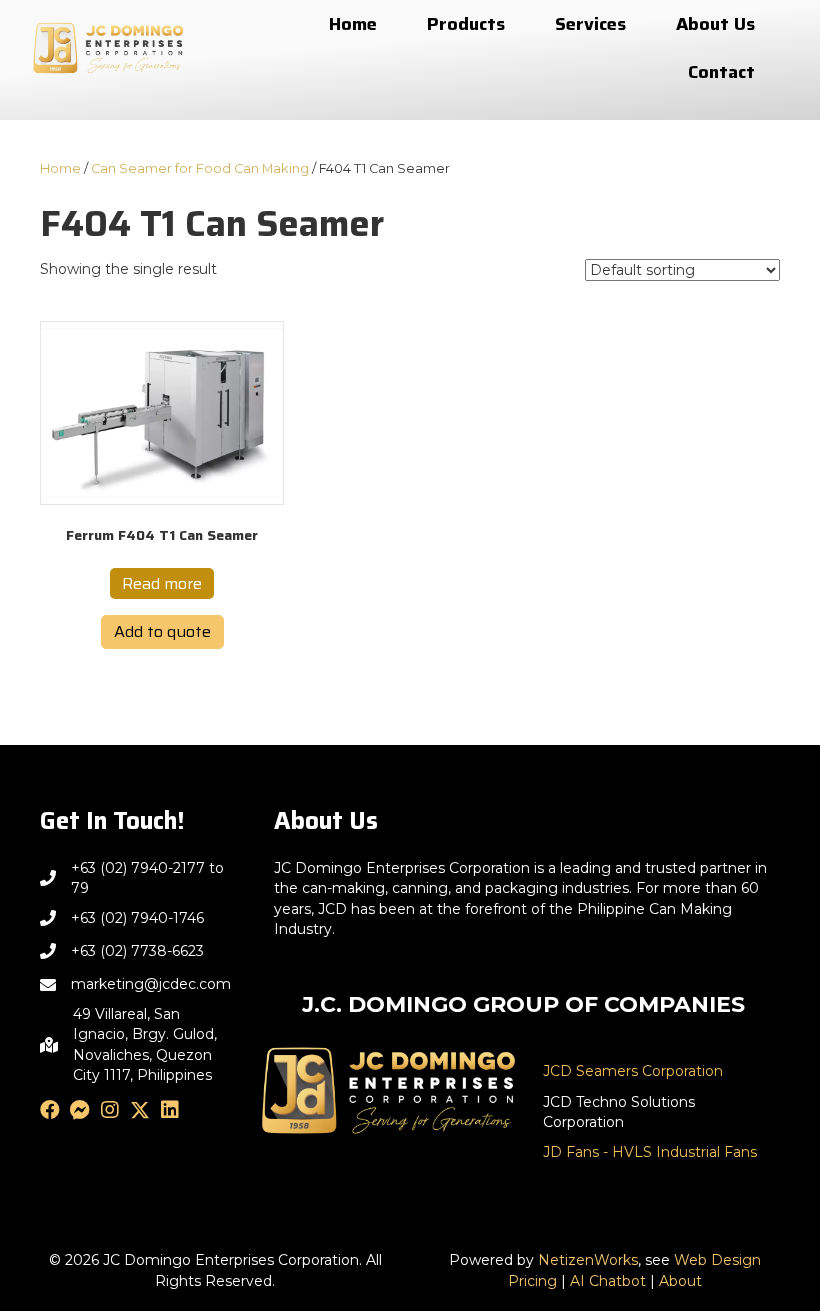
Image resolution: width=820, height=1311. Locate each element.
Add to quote (162, 631)
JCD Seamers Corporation (633, 1071)
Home (60, 168)
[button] (50, 1110)
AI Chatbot (608, 1281)
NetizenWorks (588, 1260)
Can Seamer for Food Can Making (200, 168)
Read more (162, 583)
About (680, 1281)
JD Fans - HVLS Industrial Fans (650, 1152)
